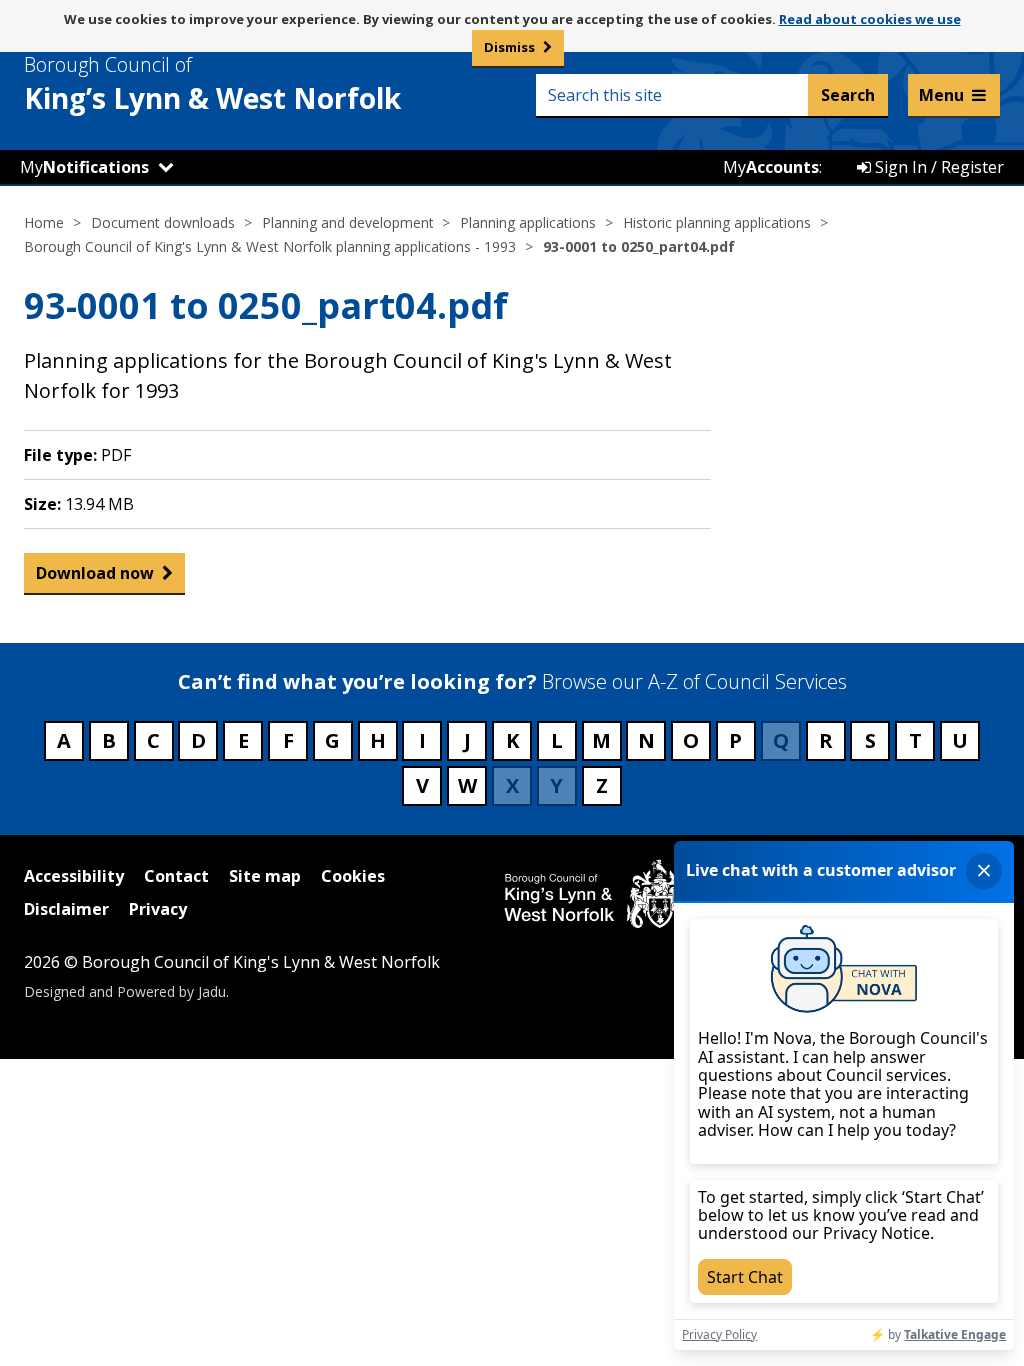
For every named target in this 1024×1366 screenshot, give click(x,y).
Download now (95, 573)
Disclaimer (66, 909)
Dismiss (509, 47)
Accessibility (74, 876)
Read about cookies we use (870, 19)
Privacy (158, 909)
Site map (265, 876)
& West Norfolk (212, 84)
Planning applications (528, 222)
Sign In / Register (937, 167)
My (84, 167)
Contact (176, 876)
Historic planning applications (717, 222)
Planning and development (348, 222)
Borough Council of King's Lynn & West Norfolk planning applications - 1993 (270, 246)
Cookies (353, 876)
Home (44, 222)
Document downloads (163, 222)
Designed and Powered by (125, 991)
